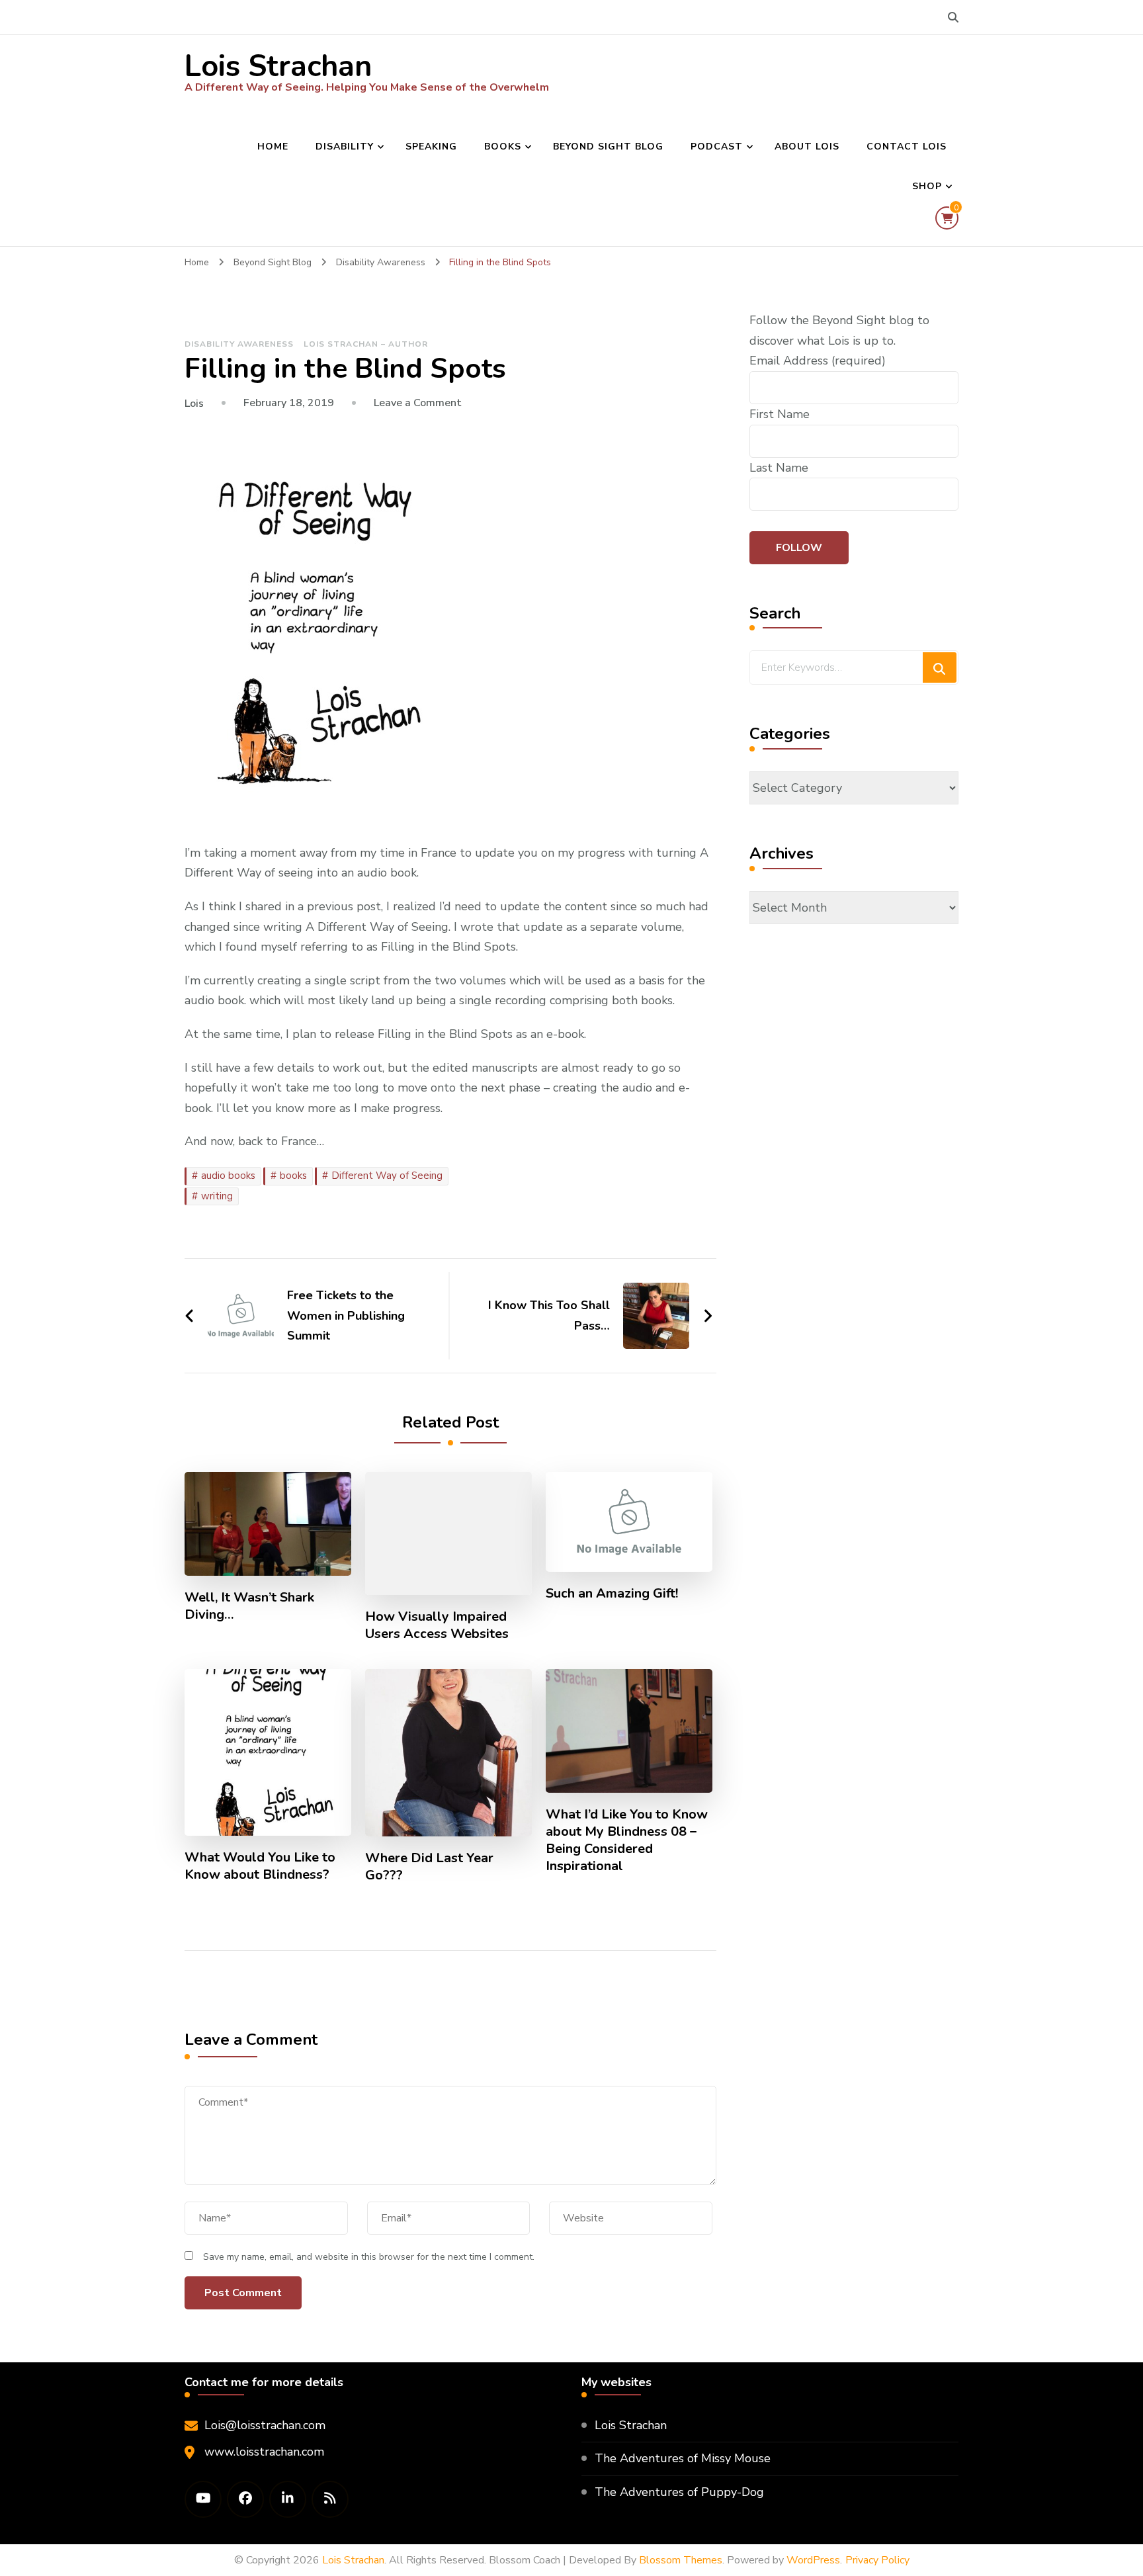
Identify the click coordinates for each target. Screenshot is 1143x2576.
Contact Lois (907, 147)
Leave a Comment (418, 403)
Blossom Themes (681, 2560)
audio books (228, 1176)
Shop (927, 186)
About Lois (807, 147)
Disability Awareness (239, 344)
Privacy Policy (877, 2560)
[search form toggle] (953, 18)
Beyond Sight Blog (608, 147)
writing (217, 1196)
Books (503, 147)
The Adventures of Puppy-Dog (679, 2492)
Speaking (431, 147)
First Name (780, 414)
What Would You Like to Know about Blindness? (260, 1866)
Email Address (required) (818, 361)
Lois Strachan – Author (366, 344)
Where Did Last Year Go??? (429, 1867)
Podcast (717, 147)
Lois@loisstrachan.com (265, 2425)
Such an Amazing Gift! (612, 1594)
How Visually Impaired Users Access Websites (437, 1625)
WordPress (813, 2560)
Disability (345, 147)
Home (273, 147)
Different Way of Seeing (387, 1176)
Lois (194, 404)
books (293, 1176)
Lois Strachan (278, 66)
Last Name (779, 468)
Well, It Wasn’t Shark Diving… (249, 1606)
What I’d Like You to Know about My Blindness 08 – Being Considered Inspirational (627, 1840)
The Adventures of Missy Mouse (683, 2458)
